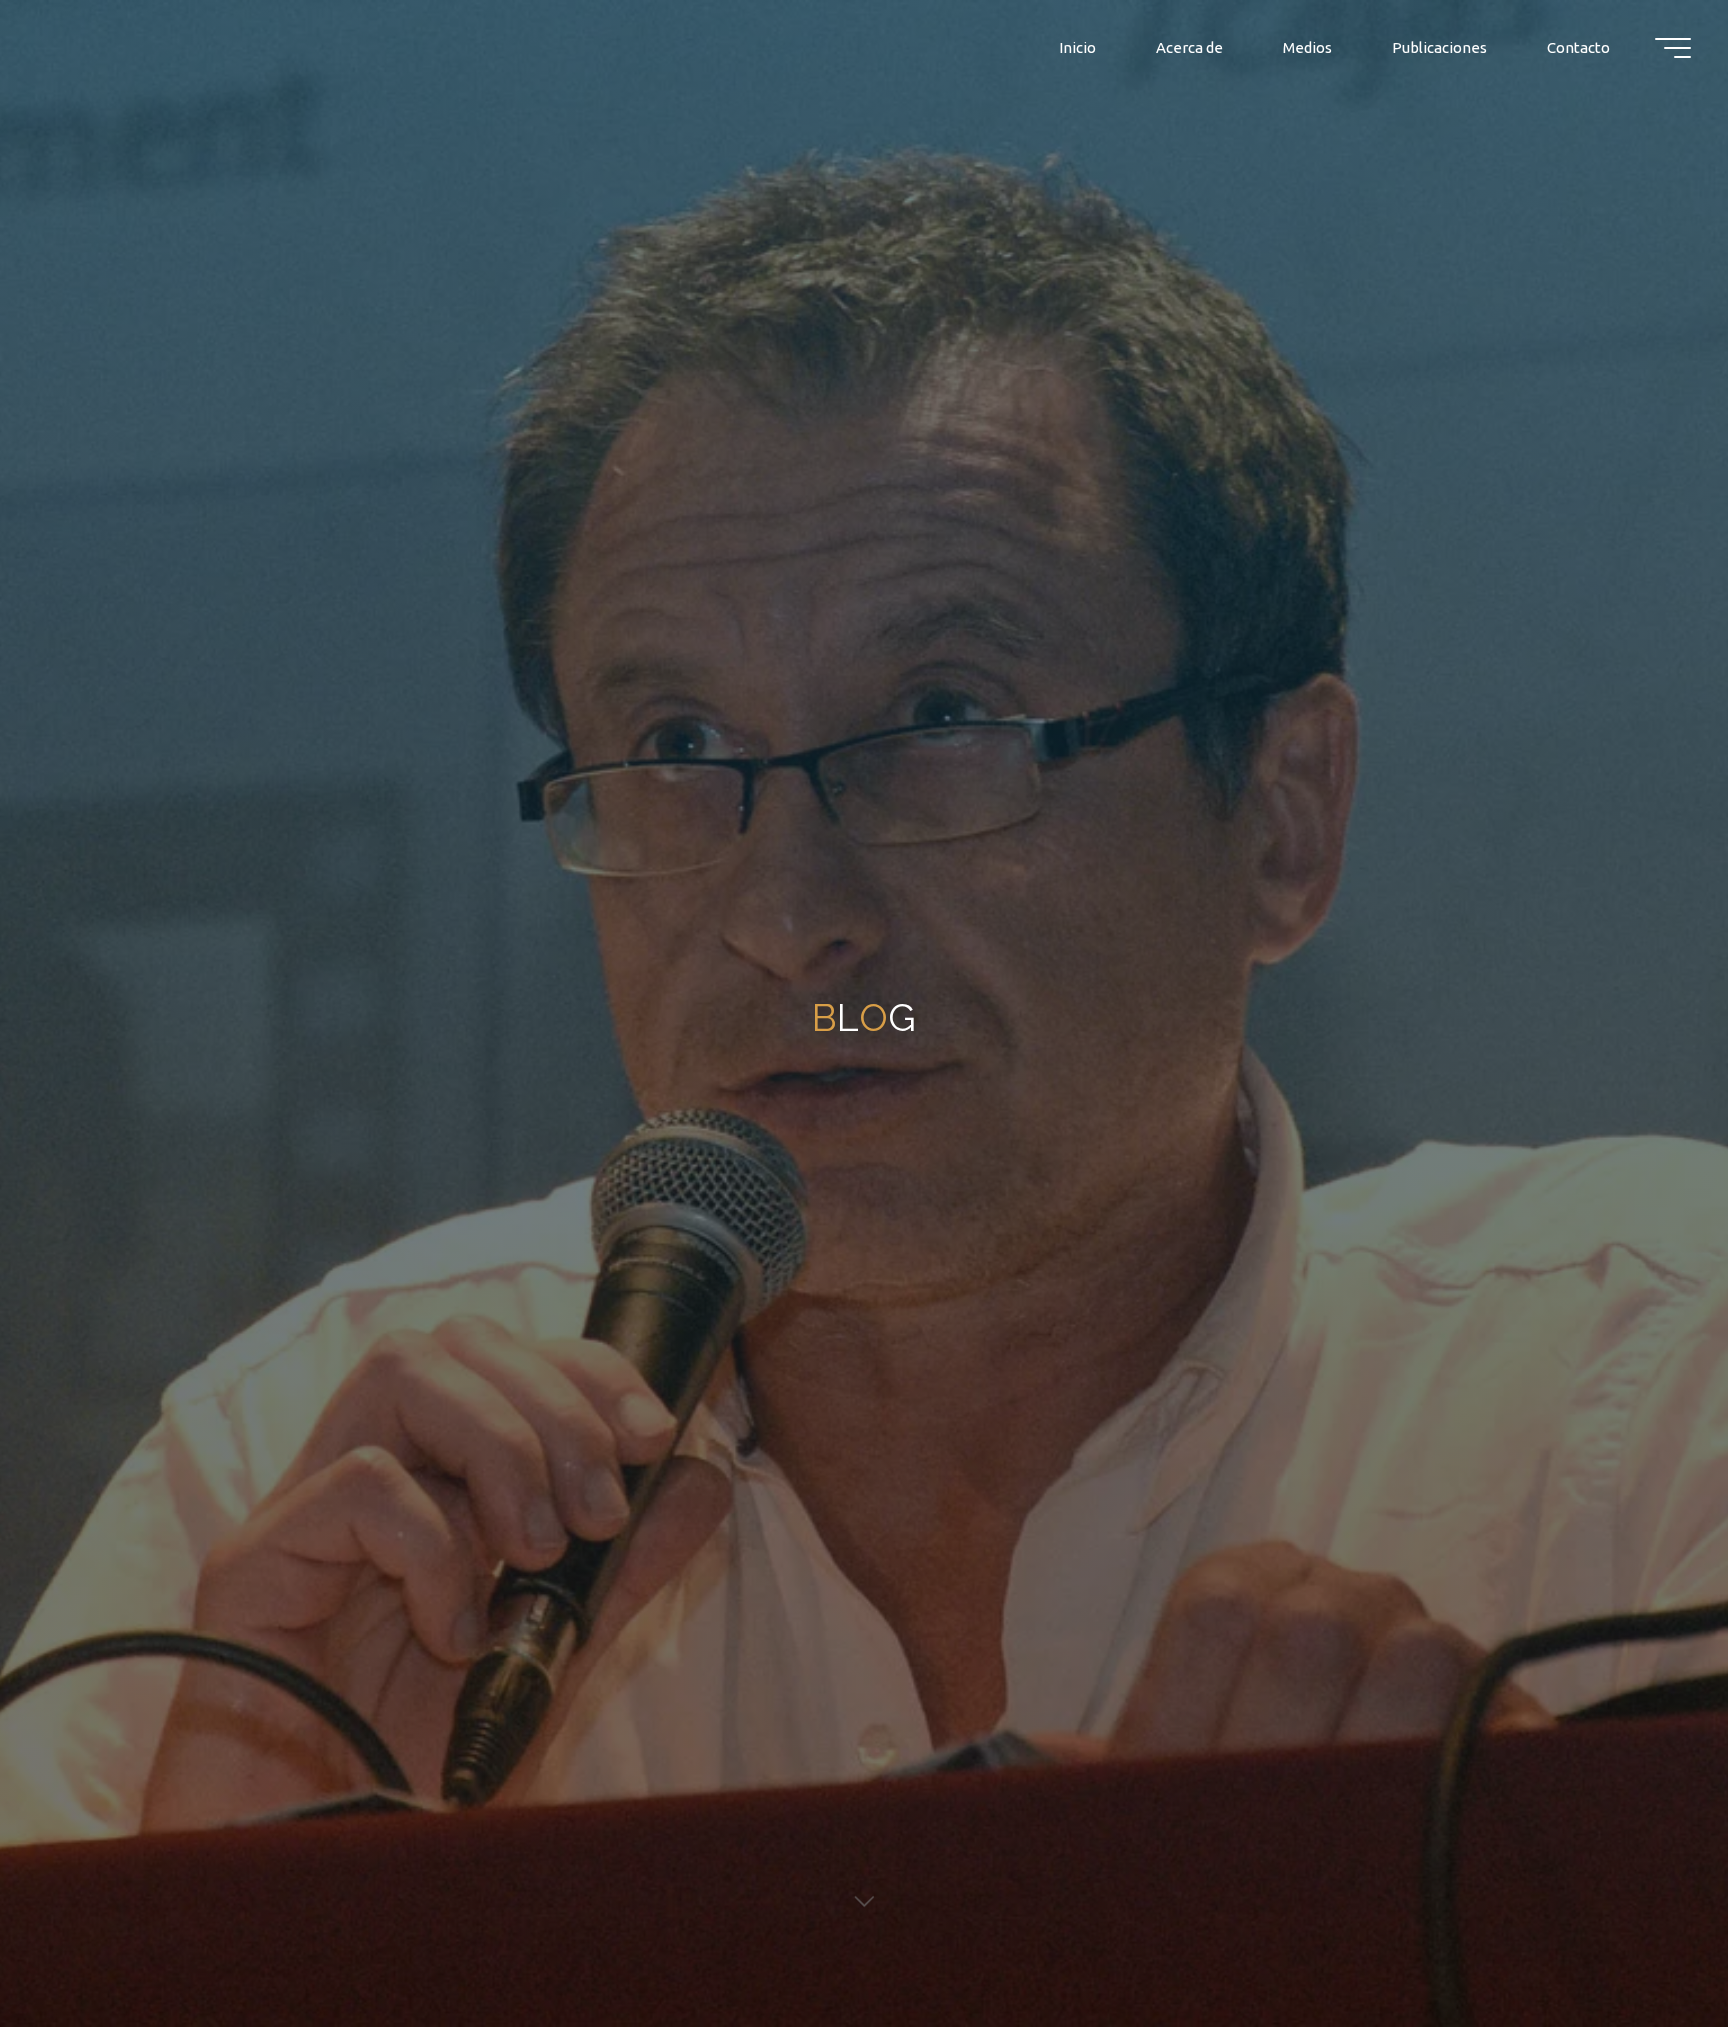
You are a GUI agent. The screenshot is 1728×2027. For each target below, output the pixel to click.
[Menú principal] (1673, 48)
